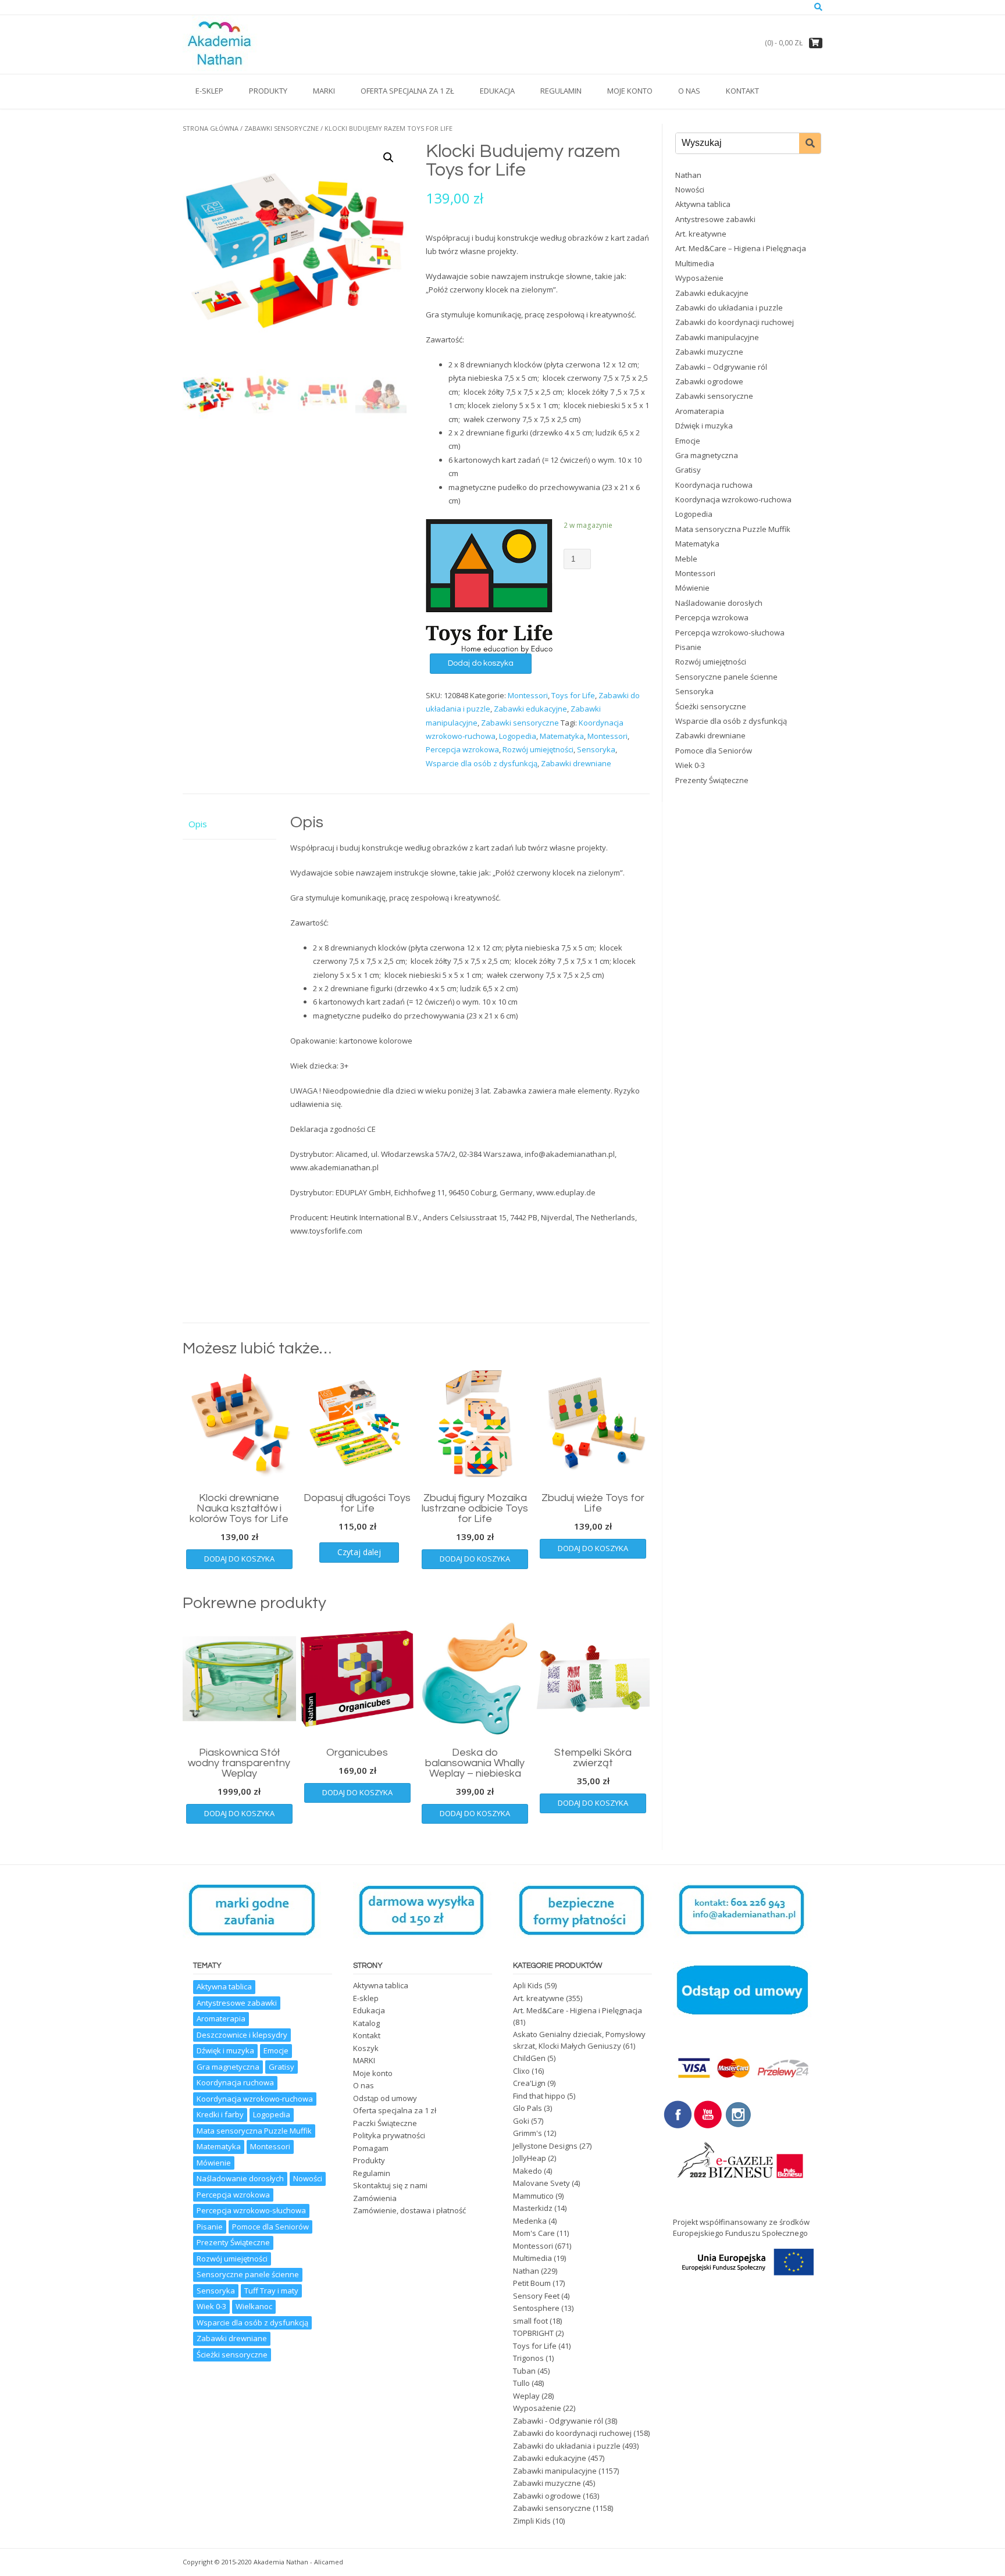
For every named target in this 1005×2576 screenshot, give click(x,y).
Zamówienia (375, 2198)
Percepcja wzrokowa (462, 749)
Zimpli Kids (532, 2521)
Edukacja (497, 91)
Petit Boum (532, 2283)
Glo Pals (528, 2108)
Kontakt (742, 91)
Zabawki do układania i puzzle (729, 308)
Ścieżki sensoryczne (711, 706)
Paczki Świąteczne (385, 2123)
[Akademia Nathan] (221, 44)
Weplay (526, 2396)
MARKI (324, 91)
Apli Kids (528, 1985)
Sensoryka (596, 749)
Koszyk (366, 2048)
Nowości (690, 190)
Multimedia (695, 263)
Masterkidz (533, 2208)
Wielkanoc (254, 2306)
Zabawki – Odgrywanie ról (721, 367)
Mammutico (533, 2196)
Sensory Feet (536, 2296)
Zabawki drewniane (576, 763)
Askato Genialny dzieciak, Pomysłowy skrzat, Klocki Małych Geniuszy (579, 2040)
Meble (686, 559)
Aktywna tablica (703, 204)
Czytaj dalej (359, 1552)
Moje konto (630, 91)
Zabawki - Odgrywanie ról (558, 2421)
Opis (198, 824)
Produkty (268, 91)
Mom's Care (534, 2233)
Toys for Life (573, 695)
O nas (689, 91)
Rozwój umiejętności (538, 749)
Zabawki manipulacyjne (717, 337)
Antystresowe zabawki (715, 219)
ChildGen (529, 2058)
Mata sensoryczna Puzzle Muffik (733, 529)
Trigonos (528, 2358)
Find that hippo (539, 2096)
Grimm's (528, 2133)
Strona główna (211, 128)
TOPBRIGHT (533, 2333)
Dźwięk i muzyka (704, 426)
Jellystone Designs (545, 2146)
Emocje (688, 441)
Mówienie (692, 588)
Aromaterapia (700, 411)
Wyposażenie (699, 278)
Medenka (530, 2221)
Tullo (521, 2383)
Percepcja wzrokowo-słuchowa (730, 633)
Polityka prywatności (389, 2135)
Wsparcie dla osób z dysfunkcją (482, 763)
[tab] (229, 824)
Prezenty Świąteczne (712, 780)
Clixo (521, 2071)
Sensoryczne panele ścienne (726, 677)
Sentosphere (536, 2308)
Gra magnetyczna (707, 455)
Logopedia (518, 736)
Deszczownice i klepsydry (242, 2035)
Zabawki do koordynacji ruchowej (735, 322)
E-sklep (209, 91)
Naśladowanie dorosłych (719, 603)
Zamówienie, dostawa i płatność (409, 2210)
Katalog (366, 2023)
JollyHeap (530, 2158)
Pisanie (688, 647)
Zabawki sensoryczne (281, 128)
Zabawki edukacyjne (530, 709)
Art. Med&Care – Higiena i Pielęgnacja (741, 248)
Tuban (524, 2371)
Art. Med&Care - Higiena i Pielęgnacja (578, 2010)
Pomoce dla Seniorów (714, 751)
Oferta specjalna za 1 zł (407, 91)
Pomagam (371, 2148)
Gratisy (688, 470)
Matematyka (562, 736)
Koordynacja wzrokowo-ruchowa (733, 499)
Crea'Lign (529, 2083)
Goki (521, 2121)
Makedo (528, 2171)
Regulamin (561, 91)
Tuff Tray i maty (271, 2291)
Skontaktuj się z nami (390, 2185)
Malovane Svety (541, 2183)
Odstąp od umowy (385, 2098)
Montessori (528, 695)
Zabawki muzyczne (709, 352)
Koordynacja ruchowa (714, 485)
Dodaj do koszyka (481, 663)
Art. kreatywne (701, 234)
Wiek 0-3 (690, 765)
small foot (530, 2321)
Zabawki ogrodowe (709, 381)
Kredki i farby (220, 2114)
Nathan (688, 175)
